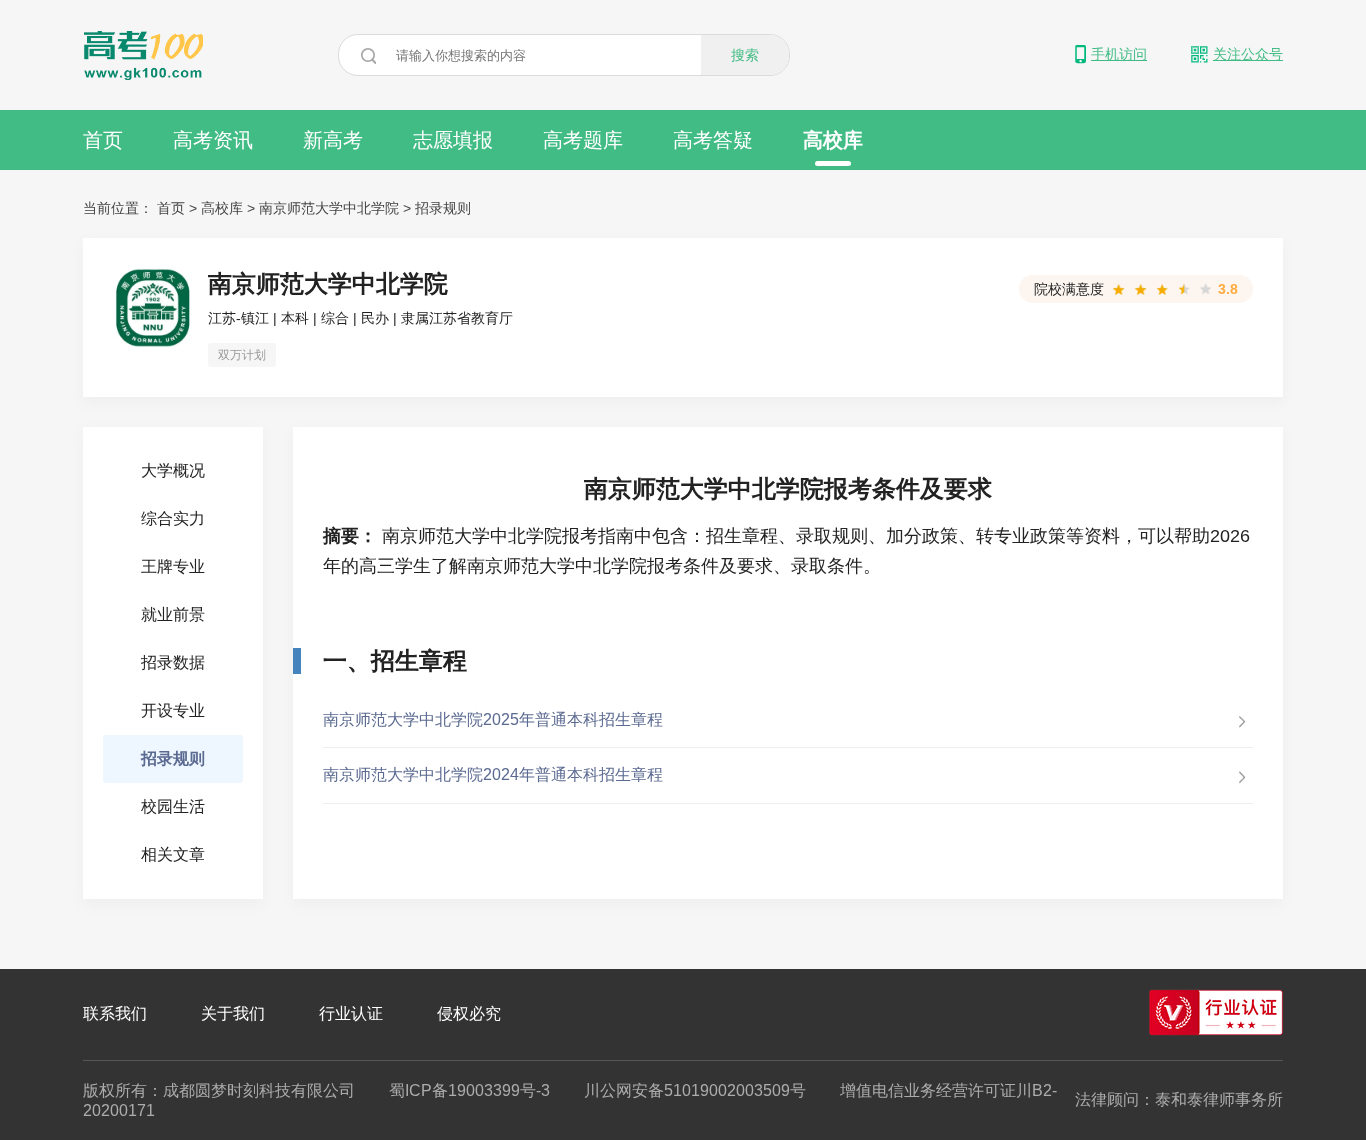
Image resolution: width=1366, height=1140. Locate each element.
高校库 (833, 140)
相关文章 (173, 854)
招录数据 (173, 662)
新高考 (333, 140)
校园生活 (173, 806)
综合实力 (173, 518)
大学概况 (173, 470)
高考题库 (583, 140)
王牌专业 (173, 566)
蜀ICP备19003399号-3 (469, 1090)
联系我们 (115, 1013)
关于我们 (233, 1013)
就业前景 (173, 614)
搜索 (745, 55)
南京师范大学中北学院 (329, 208)
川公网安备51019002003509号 (695, 1090)
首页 (103, 140)
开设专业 (173, 710)
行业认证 (351, 1013)
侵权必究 (469, 1013)
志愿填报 (453, 140)
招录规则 (443, 208)
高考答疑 (713, 140)
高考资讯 (213, 140)
